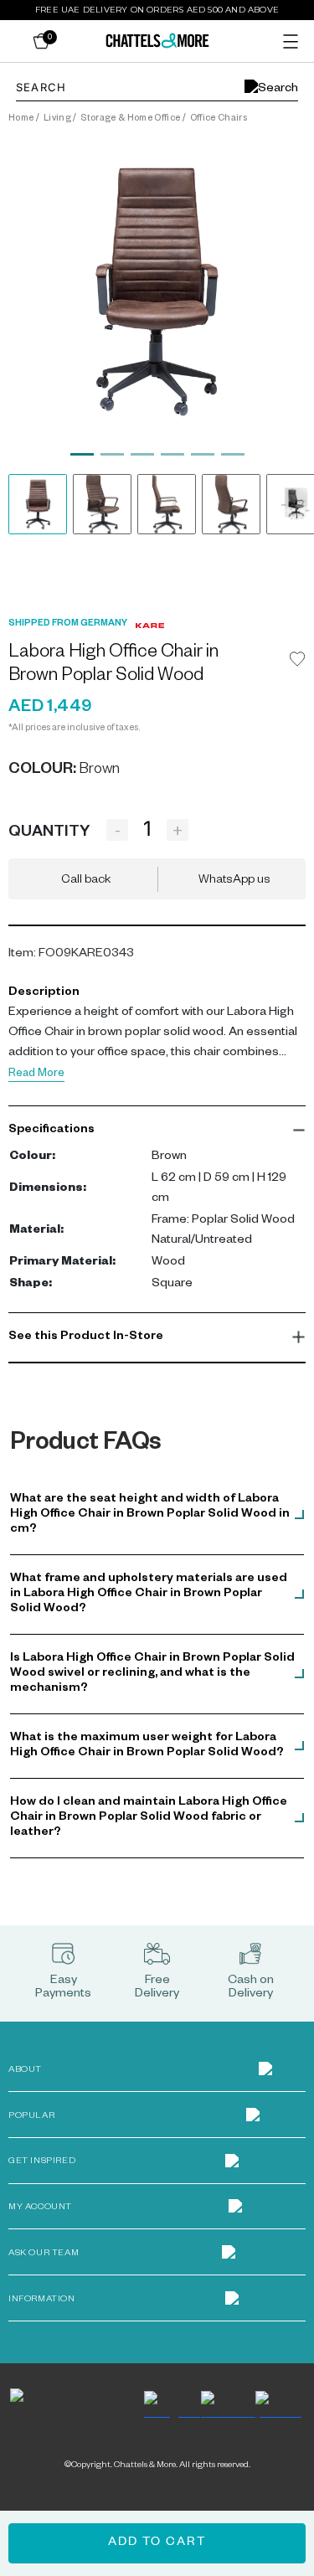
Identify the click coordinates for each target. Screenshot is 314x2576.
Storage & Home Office (130, 119)
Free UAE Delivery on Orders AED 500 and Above (157, 10)
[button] (157, 1131)
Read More (36, 1075)
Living (57, 119)
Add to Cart (157, 2543)
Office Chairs (219, 119)
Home (21, 119)
